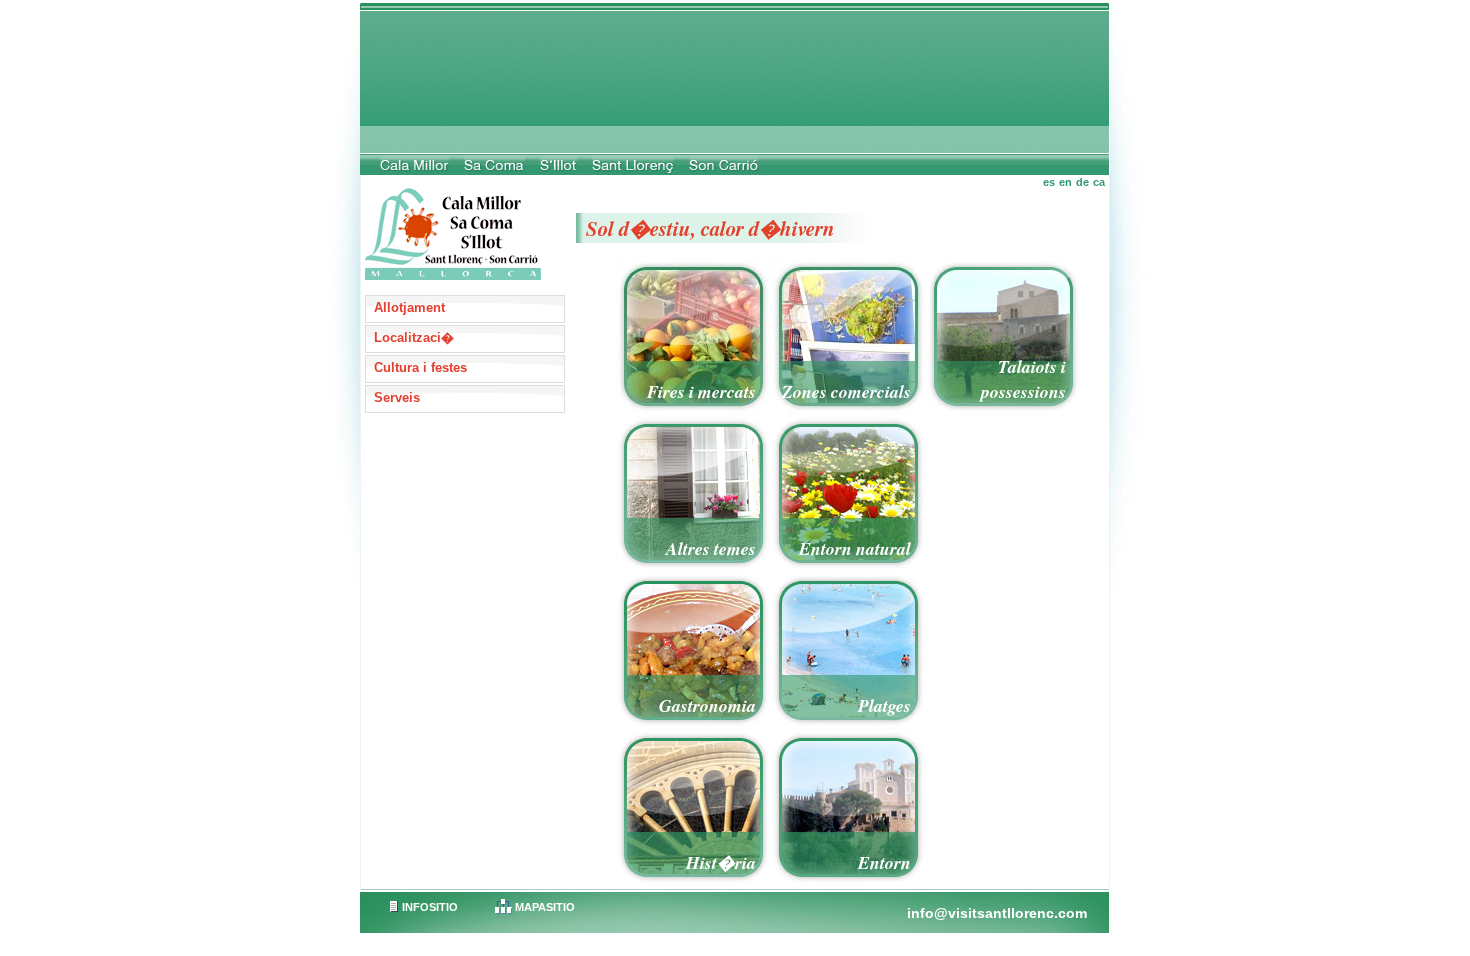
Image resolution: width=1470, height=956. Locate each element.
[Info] (457, 217)
